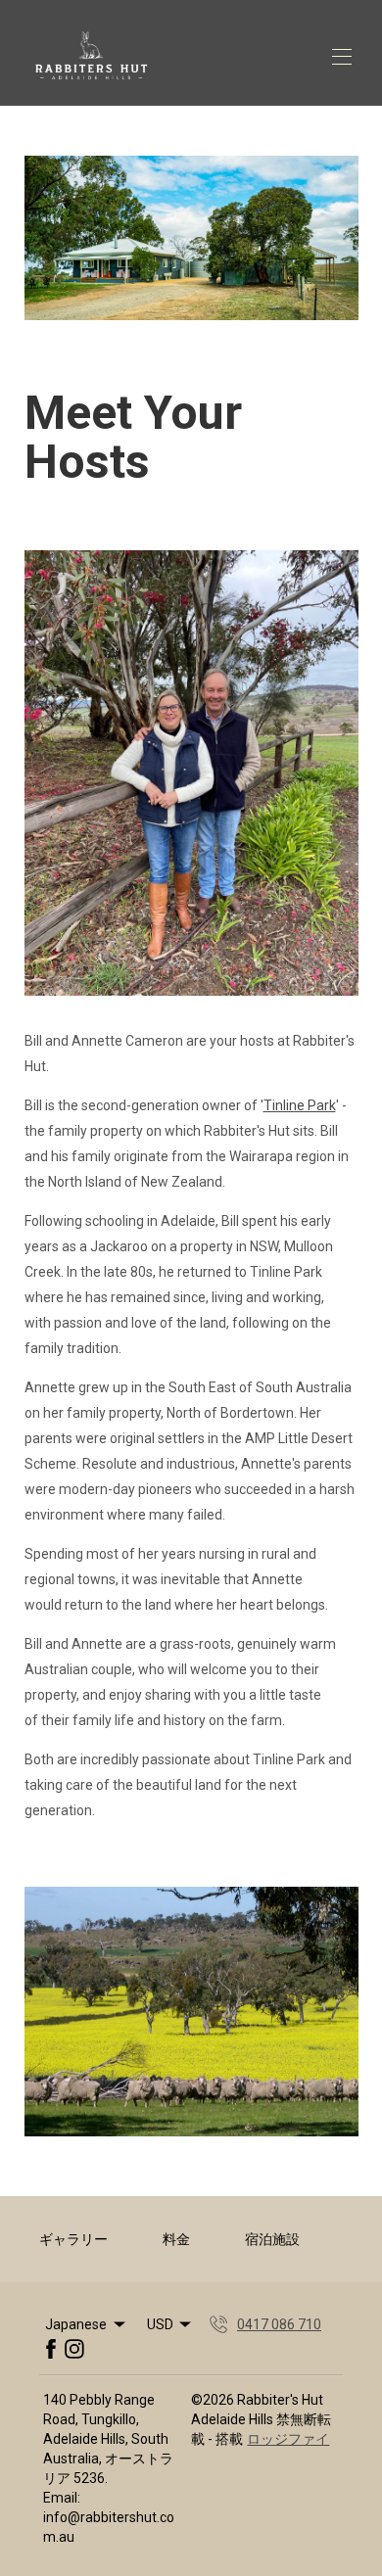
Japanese (76, 2324)
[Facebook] (51, 2349)
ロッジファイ (288, 2439)
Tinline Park (300, 1105)
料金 (176, 2239)
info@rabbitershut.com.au (109, 2527)
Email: (62, 2498)
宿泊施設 (272, 2239)
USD (160, 2324)
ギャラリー (73, 2239)
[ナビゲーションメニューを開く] (342, 57)
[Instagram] (74, 2349)
